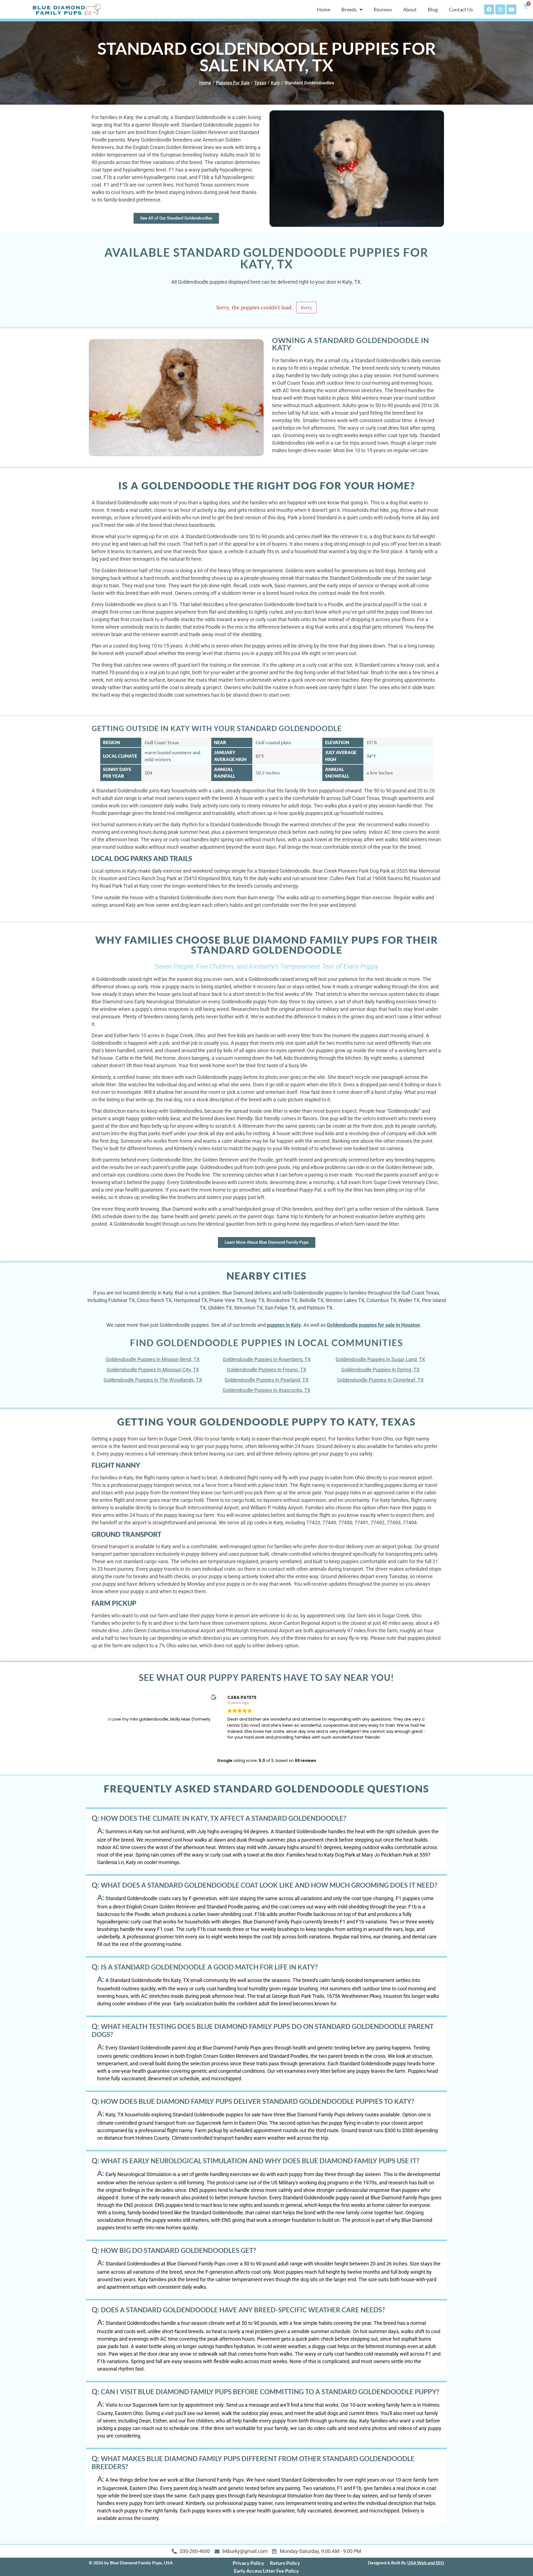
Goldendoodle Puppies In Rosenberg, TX (267, 1359)
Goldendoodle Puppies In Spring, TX (380, 1370)
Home (324, 9)
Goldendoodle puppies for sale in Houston (373, 1325)
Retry (306, 308)
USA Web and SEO (426, 2563)
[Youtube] (511, 9)
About (410, 9)
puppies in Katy (284, 1325)
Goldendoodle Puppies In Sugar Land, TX (380, 1359)
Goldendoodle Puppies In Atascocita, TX (266, 1390)
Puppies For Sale (233, 83)
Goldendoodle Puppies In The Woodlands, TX (153, 1380)
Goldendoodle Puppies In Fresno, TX (266, 1370)
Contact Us (461, 9)
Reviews (383, 9)
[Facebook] (489, 9)
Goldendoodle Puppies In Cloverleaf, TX (380, 1380)
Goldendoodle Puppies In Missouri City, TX (153, 1370)
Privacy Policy (248, 2563)
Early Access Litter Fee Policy (266, 2571)
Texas (260, 83)
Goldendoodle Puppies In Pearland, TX (266, 1380)
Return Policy (285, 2563)
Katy (275, 83)
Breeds (349, 9)
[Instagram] (500, 9)
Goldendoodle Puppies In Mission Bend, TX (153, 1359)
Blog (433, 9)
